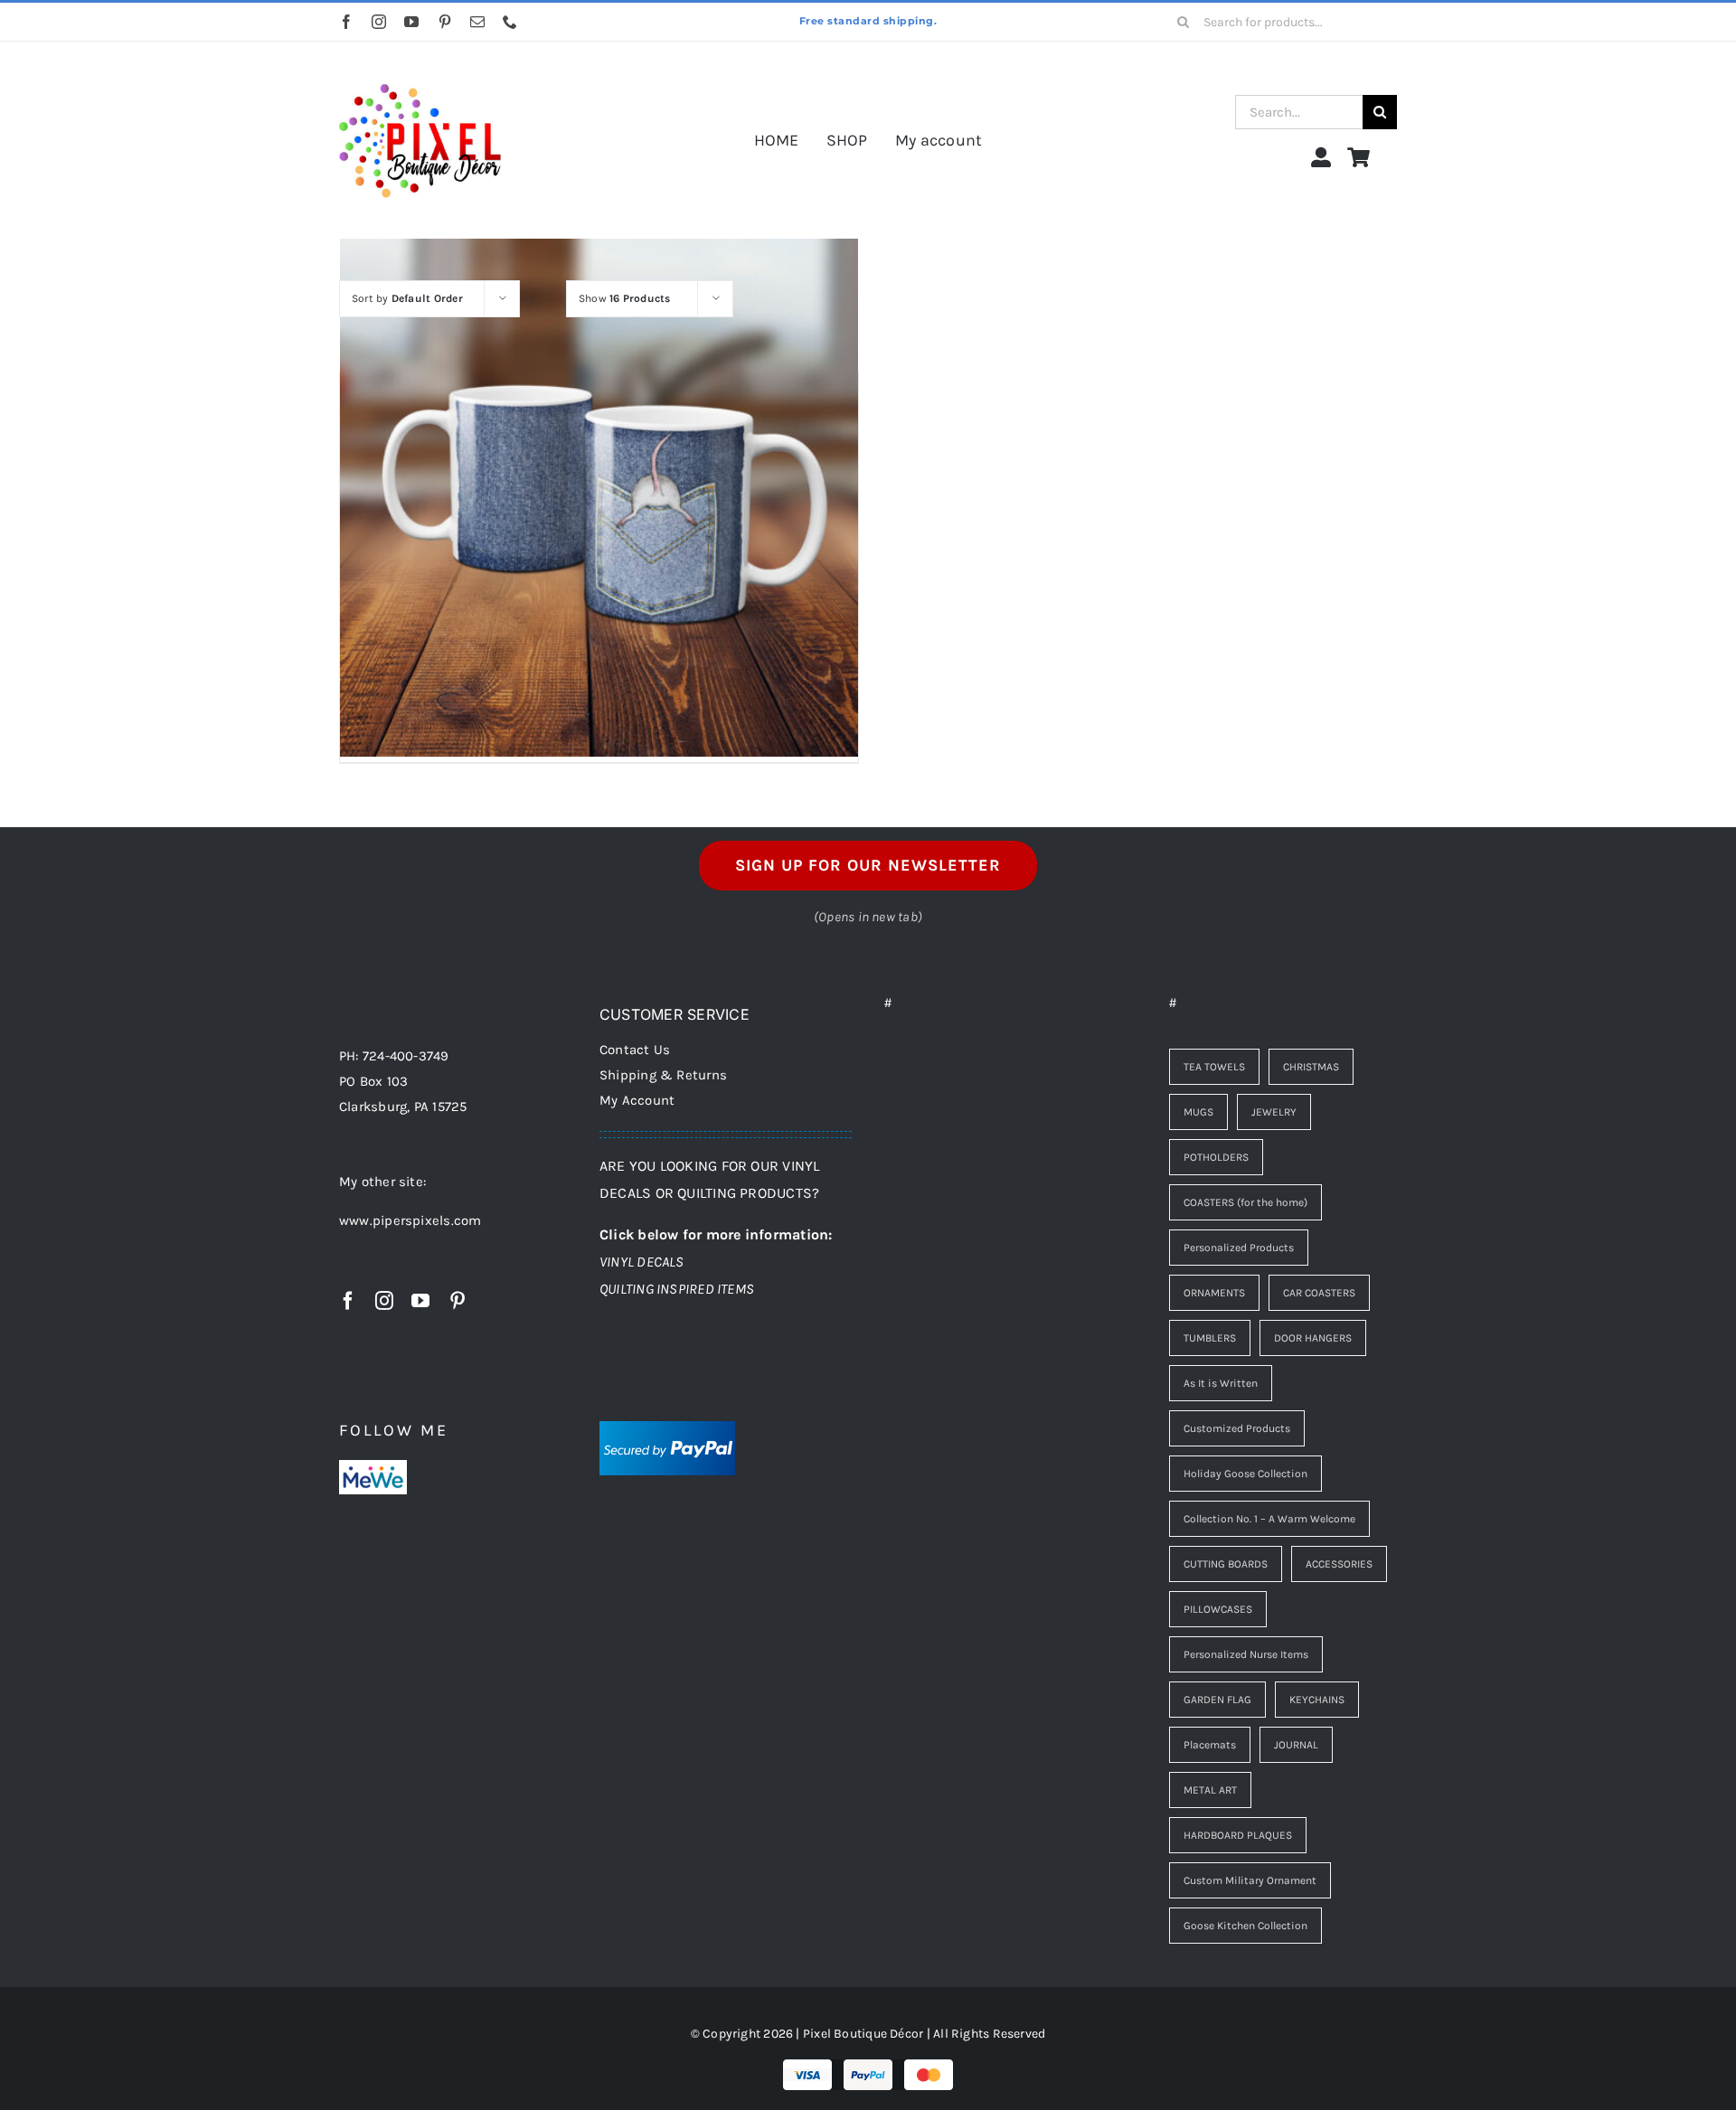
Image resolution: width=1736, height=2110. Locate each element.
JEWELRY (1274, 1112)
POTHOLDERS (1216, 1157)
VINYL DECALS (642, 1262)
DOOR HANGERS (1313, 1338)
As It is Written (1221, 1383)
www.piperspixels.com (410, 1220)
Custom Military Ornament (1250, 1880)
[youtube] (411, 22)
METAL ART (1210, 1790)
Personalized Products (1239, 1248)
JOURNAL (1296, 1745)
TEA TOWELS (1214, 1067)
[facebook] (346, 22)
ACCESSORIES (1339, 1564)
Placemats (1210, 1745)
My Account (637, 1100)
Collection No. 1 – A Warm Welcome (1269, 1519)
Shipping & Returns (663, 1075)
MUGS (1198, 1112)
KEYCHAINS (1317, 1700)
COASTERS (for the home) (1245, 1202)
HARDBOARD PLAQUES (1238, 1835)
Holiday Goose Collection (1245, 1474)
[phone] (510, 22)
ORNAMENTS (1214, 1293)
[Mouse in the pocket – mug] (599, 497)
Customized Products (1237, 1428)
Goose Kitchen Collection (1245, 1926)
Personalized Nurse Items (1246, 1654)
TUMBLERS (1210, 1338)
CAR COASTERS (1319, 1293)
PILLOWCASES (1218, 1609)
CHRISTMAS (1311, 1067)
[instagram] (379, 22)
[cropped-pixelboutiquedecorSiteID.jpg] (420, 66)
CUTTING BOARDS (1226, 1564)
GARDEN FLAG (1217, 1700)
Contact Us (635, 1050)
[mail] (477, 22)
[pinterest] (445, 22)
